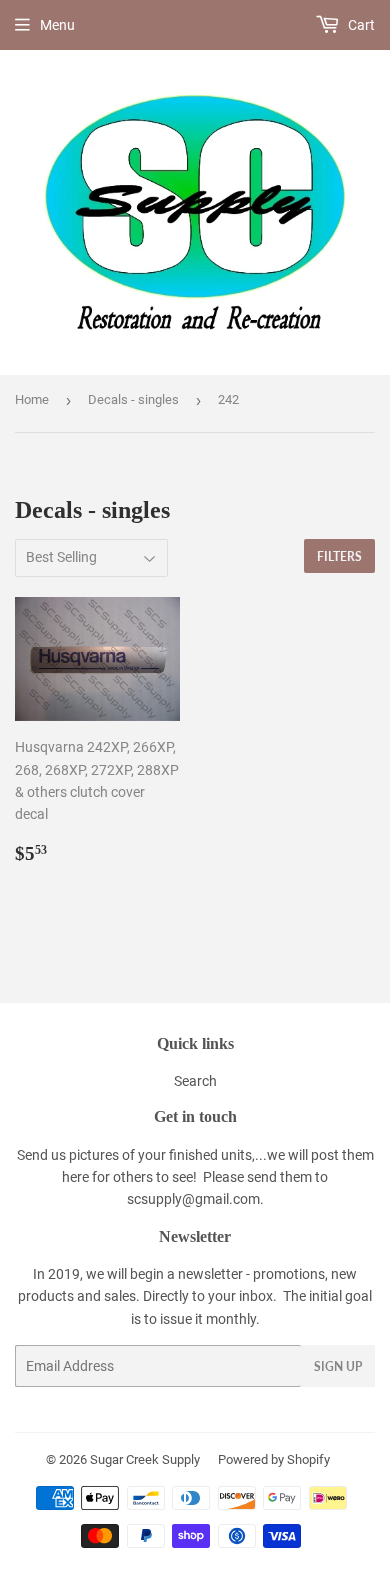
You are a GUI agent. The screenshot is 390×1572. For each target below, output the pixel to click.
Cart (360, 25)
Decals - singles (133, 399)
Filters (339, 556)
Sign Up (338, 1366)
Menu (57, 25)
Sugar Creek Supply (145, 1459)
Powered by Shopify (274, 1459)
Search (195, 1081)
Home (32, 399)
